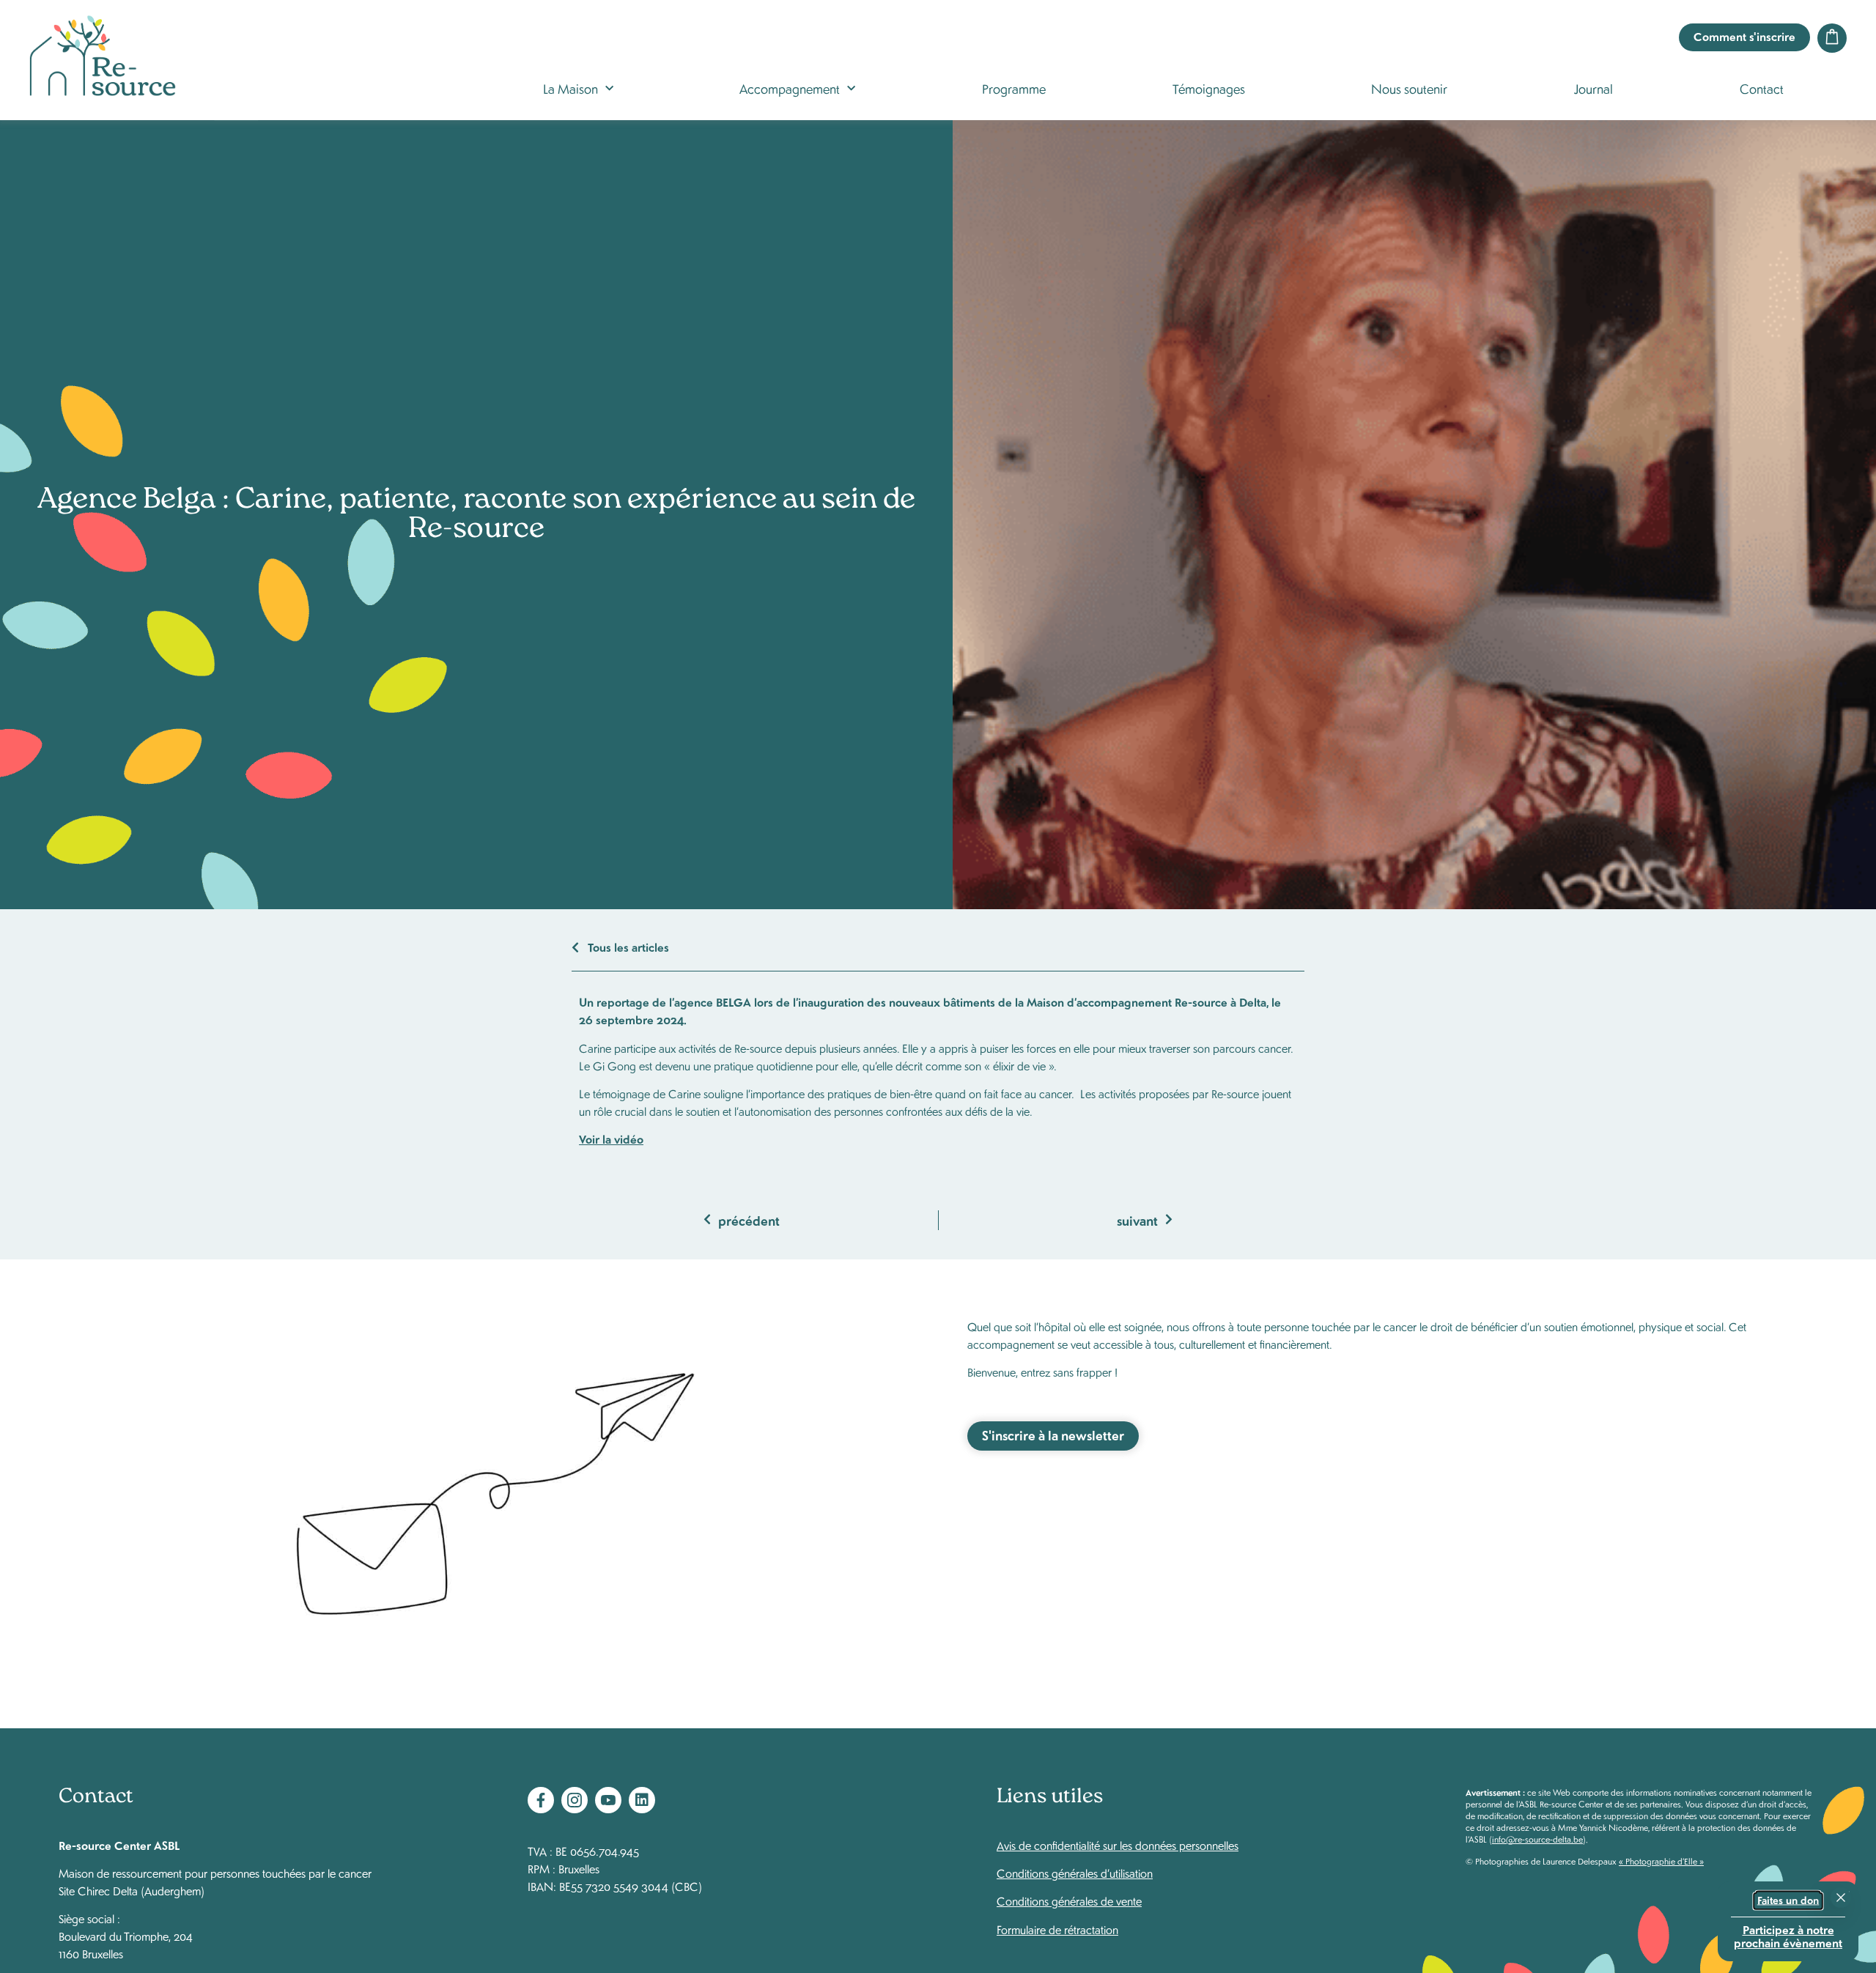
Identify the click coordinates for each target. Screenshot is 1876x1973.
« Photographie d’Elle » (1661, 1861)
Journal (1594, 88)
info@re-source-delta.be (1537, 1839)
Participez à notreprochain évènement (1788, 1935)
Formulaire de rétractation (1057, 1929)
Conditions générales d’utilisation (1075, 1873)
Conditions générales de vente (1069, 1901)
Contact (1762, 88)
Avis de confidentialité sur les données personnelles (1118, 1845)
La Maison (570, 88)
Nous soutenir (1409, 88)
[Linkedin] (642, 1800)
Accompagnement (790, 88)
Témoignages (1209, 88)
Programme (1014, 88)
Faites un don (1788, 1900)
